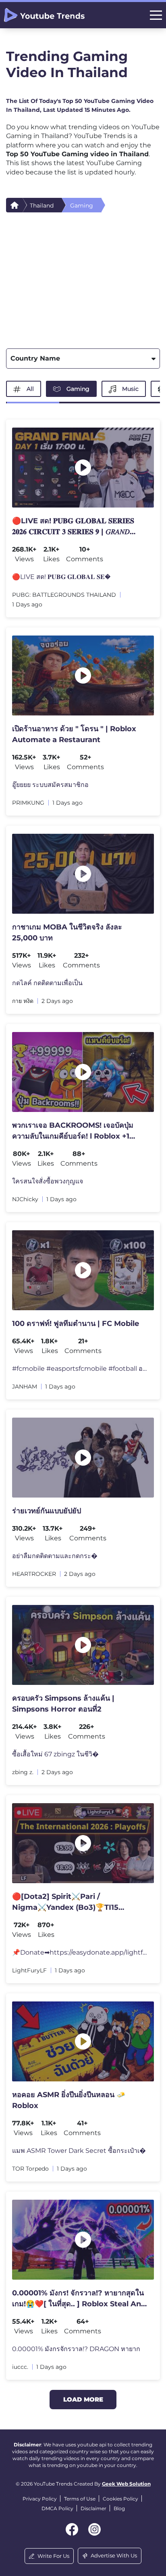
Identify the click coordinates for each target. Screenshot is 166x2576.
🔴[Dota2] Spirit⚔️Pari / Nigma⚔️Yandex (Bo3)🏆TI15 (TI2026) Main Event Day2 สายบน (72, 1903)
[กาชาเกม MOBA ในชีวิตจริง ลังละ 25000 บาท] (83, 874)
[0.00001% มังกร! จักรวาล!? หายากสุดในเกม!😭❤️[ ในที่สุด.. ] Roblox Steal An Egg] (83, 2240)
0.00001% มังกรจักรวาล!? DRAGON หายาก (76, 2349)
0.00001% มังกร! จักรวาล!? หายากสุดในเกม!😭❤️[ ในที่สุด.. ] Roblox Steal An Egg (78, 2299)
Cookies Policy (120, 2499)
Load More (83, 2399)
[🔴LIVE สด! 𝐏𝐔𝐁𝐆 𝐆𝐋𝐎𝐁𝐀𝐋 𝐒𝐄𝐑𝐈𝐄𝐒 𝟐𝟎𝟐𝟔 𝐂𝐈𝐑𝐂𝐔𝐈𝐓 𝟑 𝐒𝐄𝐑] (83, 468)
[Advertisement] (83, 278)
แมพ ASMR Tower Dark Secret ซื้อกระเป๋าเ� (79, 2151)
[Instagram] (94, 2529)
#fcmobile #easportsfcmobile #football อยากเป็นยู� (80, 1369)
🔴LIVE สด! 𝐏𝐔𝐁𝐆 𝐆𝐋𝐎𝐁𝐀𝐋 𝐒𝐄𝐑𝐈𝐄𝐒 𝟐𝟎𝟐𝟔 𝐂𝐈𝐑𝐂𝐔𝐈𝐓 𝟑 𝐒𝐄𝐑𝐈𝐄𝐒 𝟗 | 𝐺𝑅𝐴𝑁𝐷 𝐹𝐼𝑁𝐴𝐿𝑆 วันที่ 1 (73, 527)
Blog (119, 2508)
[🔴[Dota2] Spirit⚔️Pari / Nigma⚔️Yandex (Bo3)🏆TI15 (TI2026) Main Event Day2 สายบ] (83, 1843)
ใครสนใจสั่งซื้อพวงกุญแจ (48, 1181)
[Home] (15, 205)
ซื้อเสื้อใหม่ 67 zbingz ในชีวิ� (55, 1754)
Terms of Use (80, 2499)
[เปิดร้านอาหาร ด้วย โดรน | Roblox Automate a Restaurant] (83, 675)
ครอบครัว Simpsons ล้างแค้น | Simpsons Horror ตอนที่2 (63, 1704)
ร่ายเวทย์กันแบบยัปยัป (47, 1511)
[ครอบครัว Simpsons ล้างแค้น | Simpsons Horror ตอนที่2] (83, 1645)
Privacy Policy (40, 2499)
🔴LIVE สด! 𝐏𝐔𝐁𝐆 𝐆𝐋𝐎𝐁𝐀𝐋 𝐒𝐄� (61, 577)
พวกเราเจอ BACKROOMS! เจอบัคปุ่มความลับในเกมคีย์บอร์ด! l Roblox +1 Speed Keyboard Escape (73, 1131)
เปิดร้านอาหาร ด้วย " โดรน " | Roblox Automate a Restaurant (74, 734)
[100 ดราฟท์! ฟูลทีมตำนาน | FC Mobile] (83, 1270)
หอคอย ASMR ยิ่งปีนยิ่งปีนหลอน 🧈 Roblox (69, 2100)
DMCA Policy (57, 2508)
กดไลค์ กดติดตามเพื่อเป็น (47, 983)
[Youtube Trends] (44, 15)
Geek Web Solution (126, 2484)
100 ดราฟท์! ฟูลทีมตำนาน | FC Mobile (76, 1324)
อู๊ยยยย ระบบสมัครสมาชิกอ (50, 785)
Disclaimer (93, 2508)
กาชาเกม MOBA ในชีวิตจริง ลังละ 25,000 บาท (67, 932)
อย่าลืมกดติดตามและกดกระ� (55, 1556)
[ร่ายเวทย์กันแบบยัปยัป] (83, 1458)
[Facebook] (72, 2529)
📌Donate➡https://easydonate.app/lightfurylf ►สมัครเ (80, 1952)
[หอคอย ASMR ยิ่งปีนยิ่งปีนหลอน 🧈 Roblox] (83, 2041)
